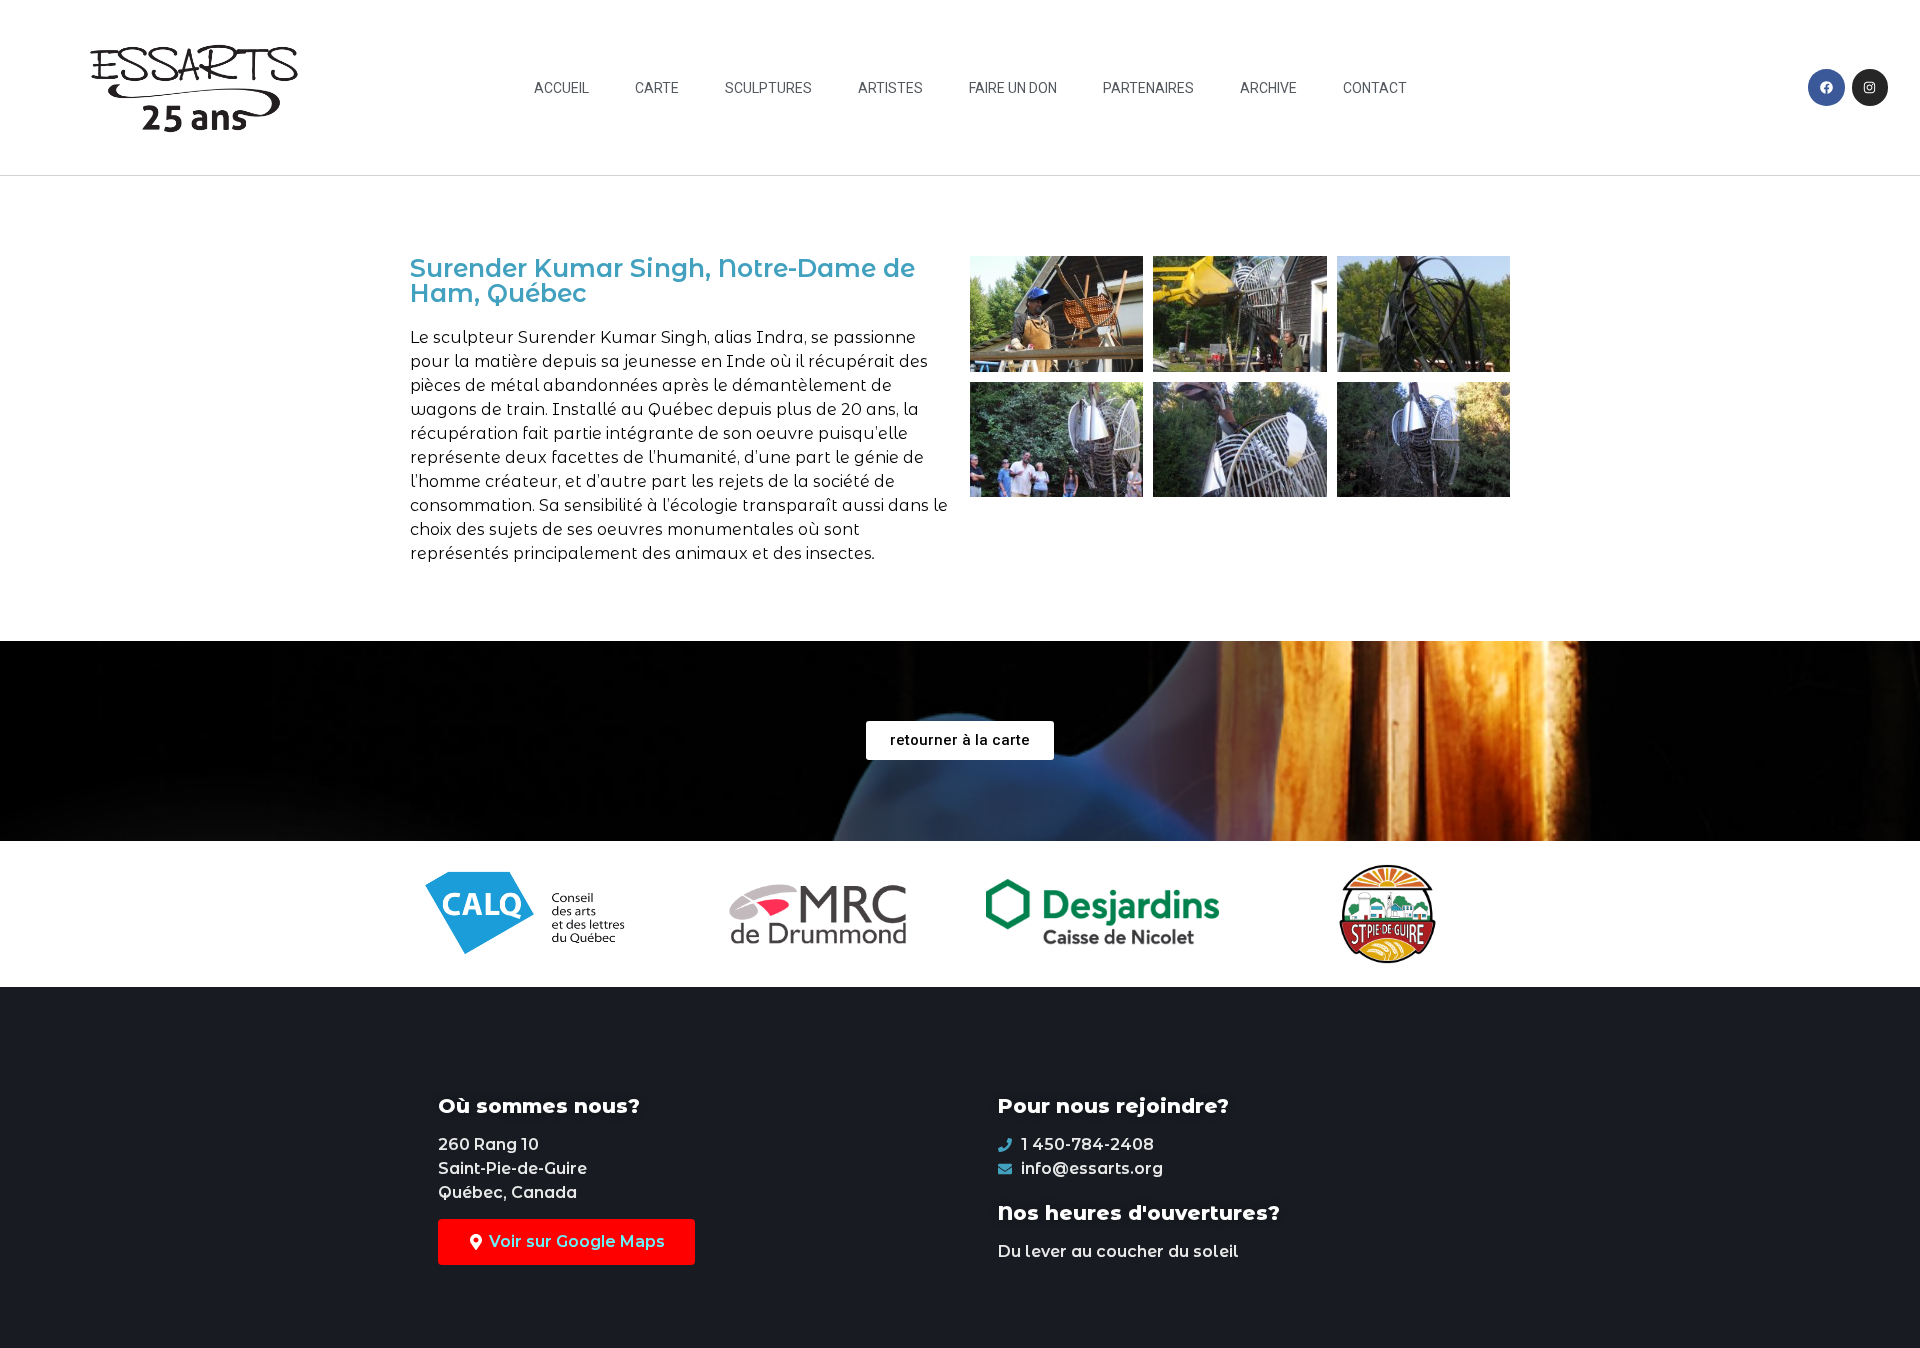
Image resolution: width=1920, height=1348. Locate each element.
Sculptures (768, 88)
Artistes (890, 88)
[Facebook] (1826, 87)
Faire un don (1013, 88)
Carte (657, 88)
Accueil (561, 88)
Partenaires (1148, 88)
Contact (1375, 88)
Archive (1268, 88)
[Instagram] (1870, 87)
